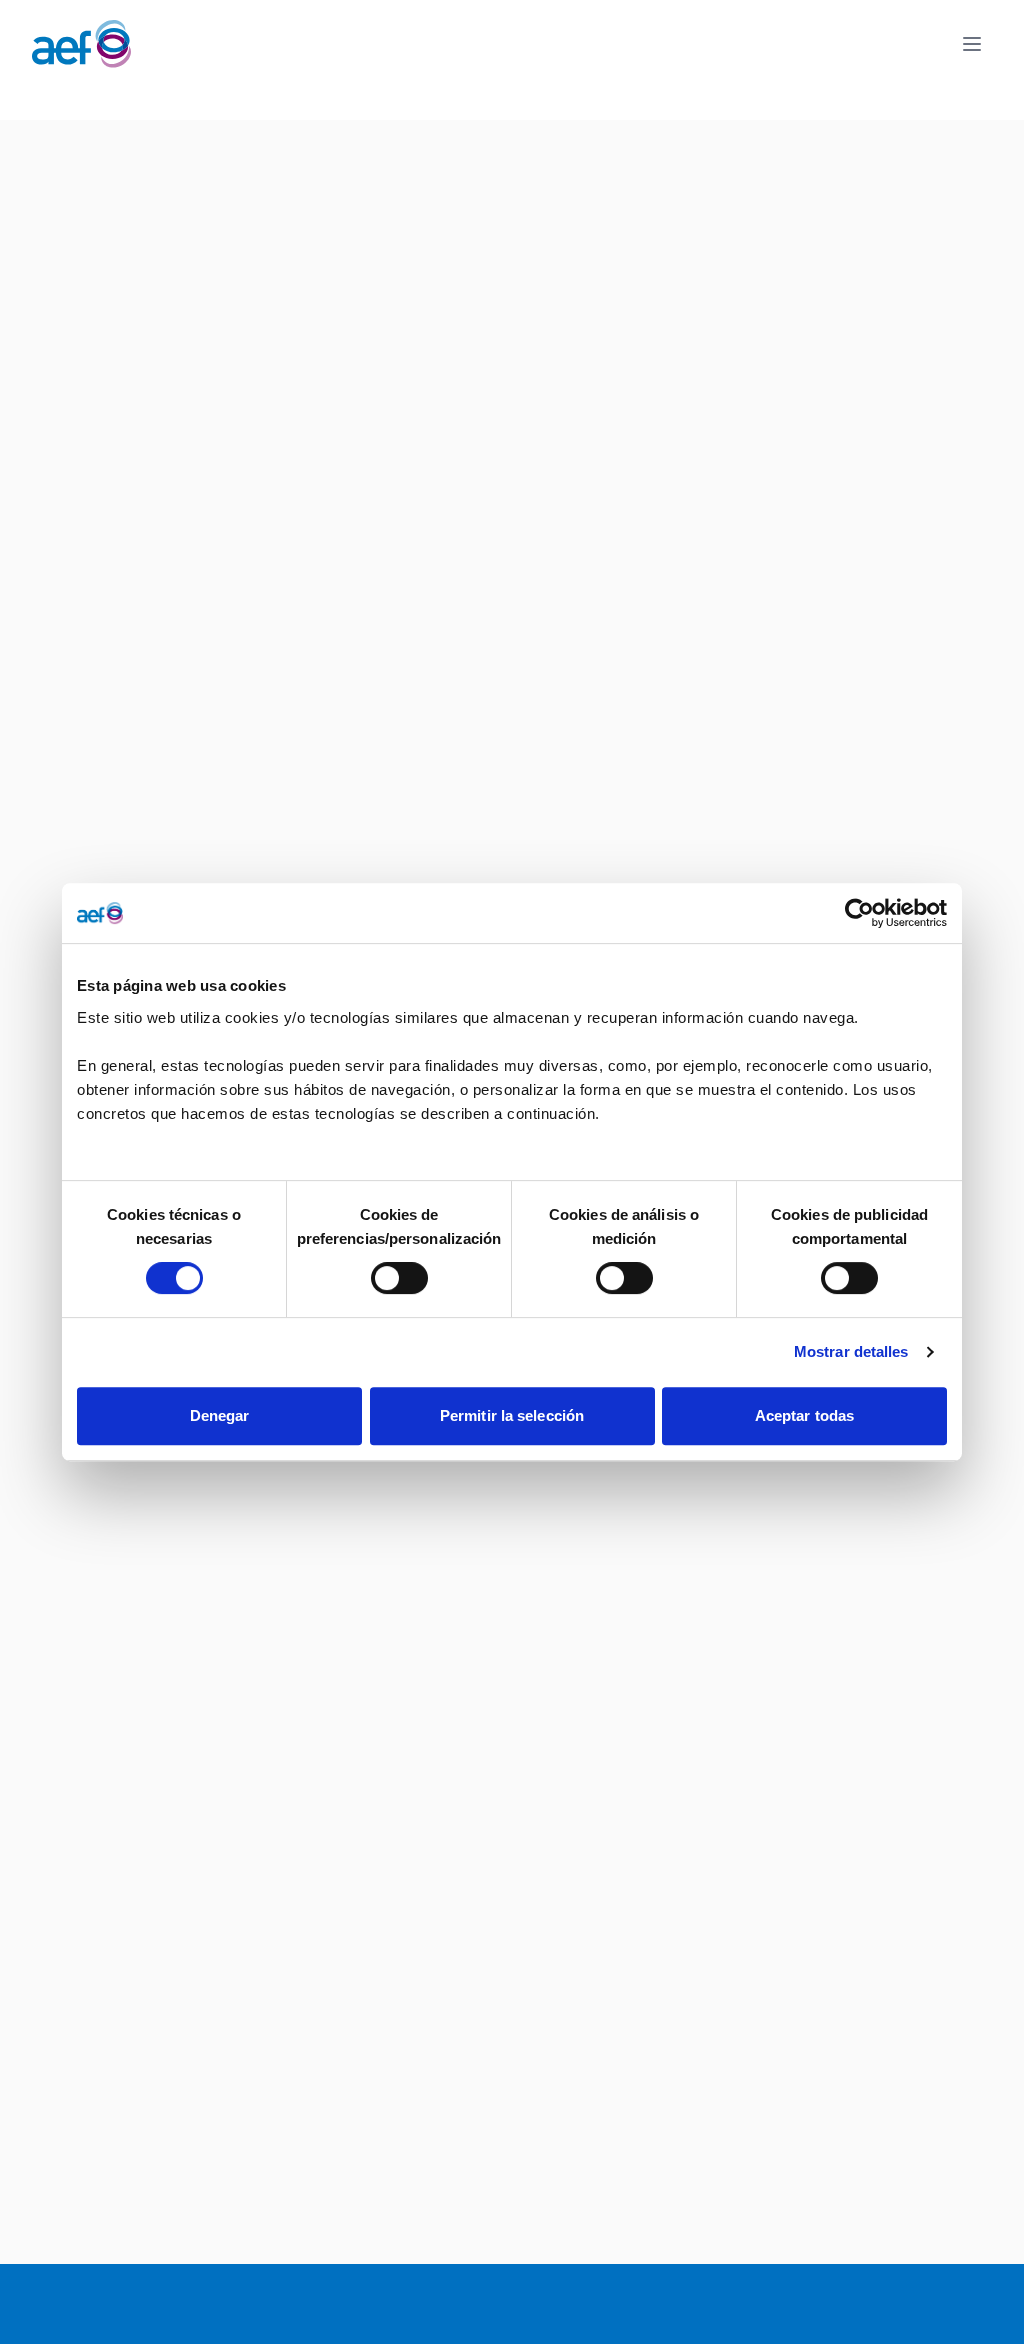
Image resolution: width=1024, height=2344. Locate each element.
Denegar (220, 1415)
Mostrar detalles (851, 1351)
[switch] (399, 1278)
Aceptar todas (804, 1415)
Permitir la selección (512, 1415)
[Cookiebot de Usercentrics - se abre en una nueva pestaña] (859, 913)
